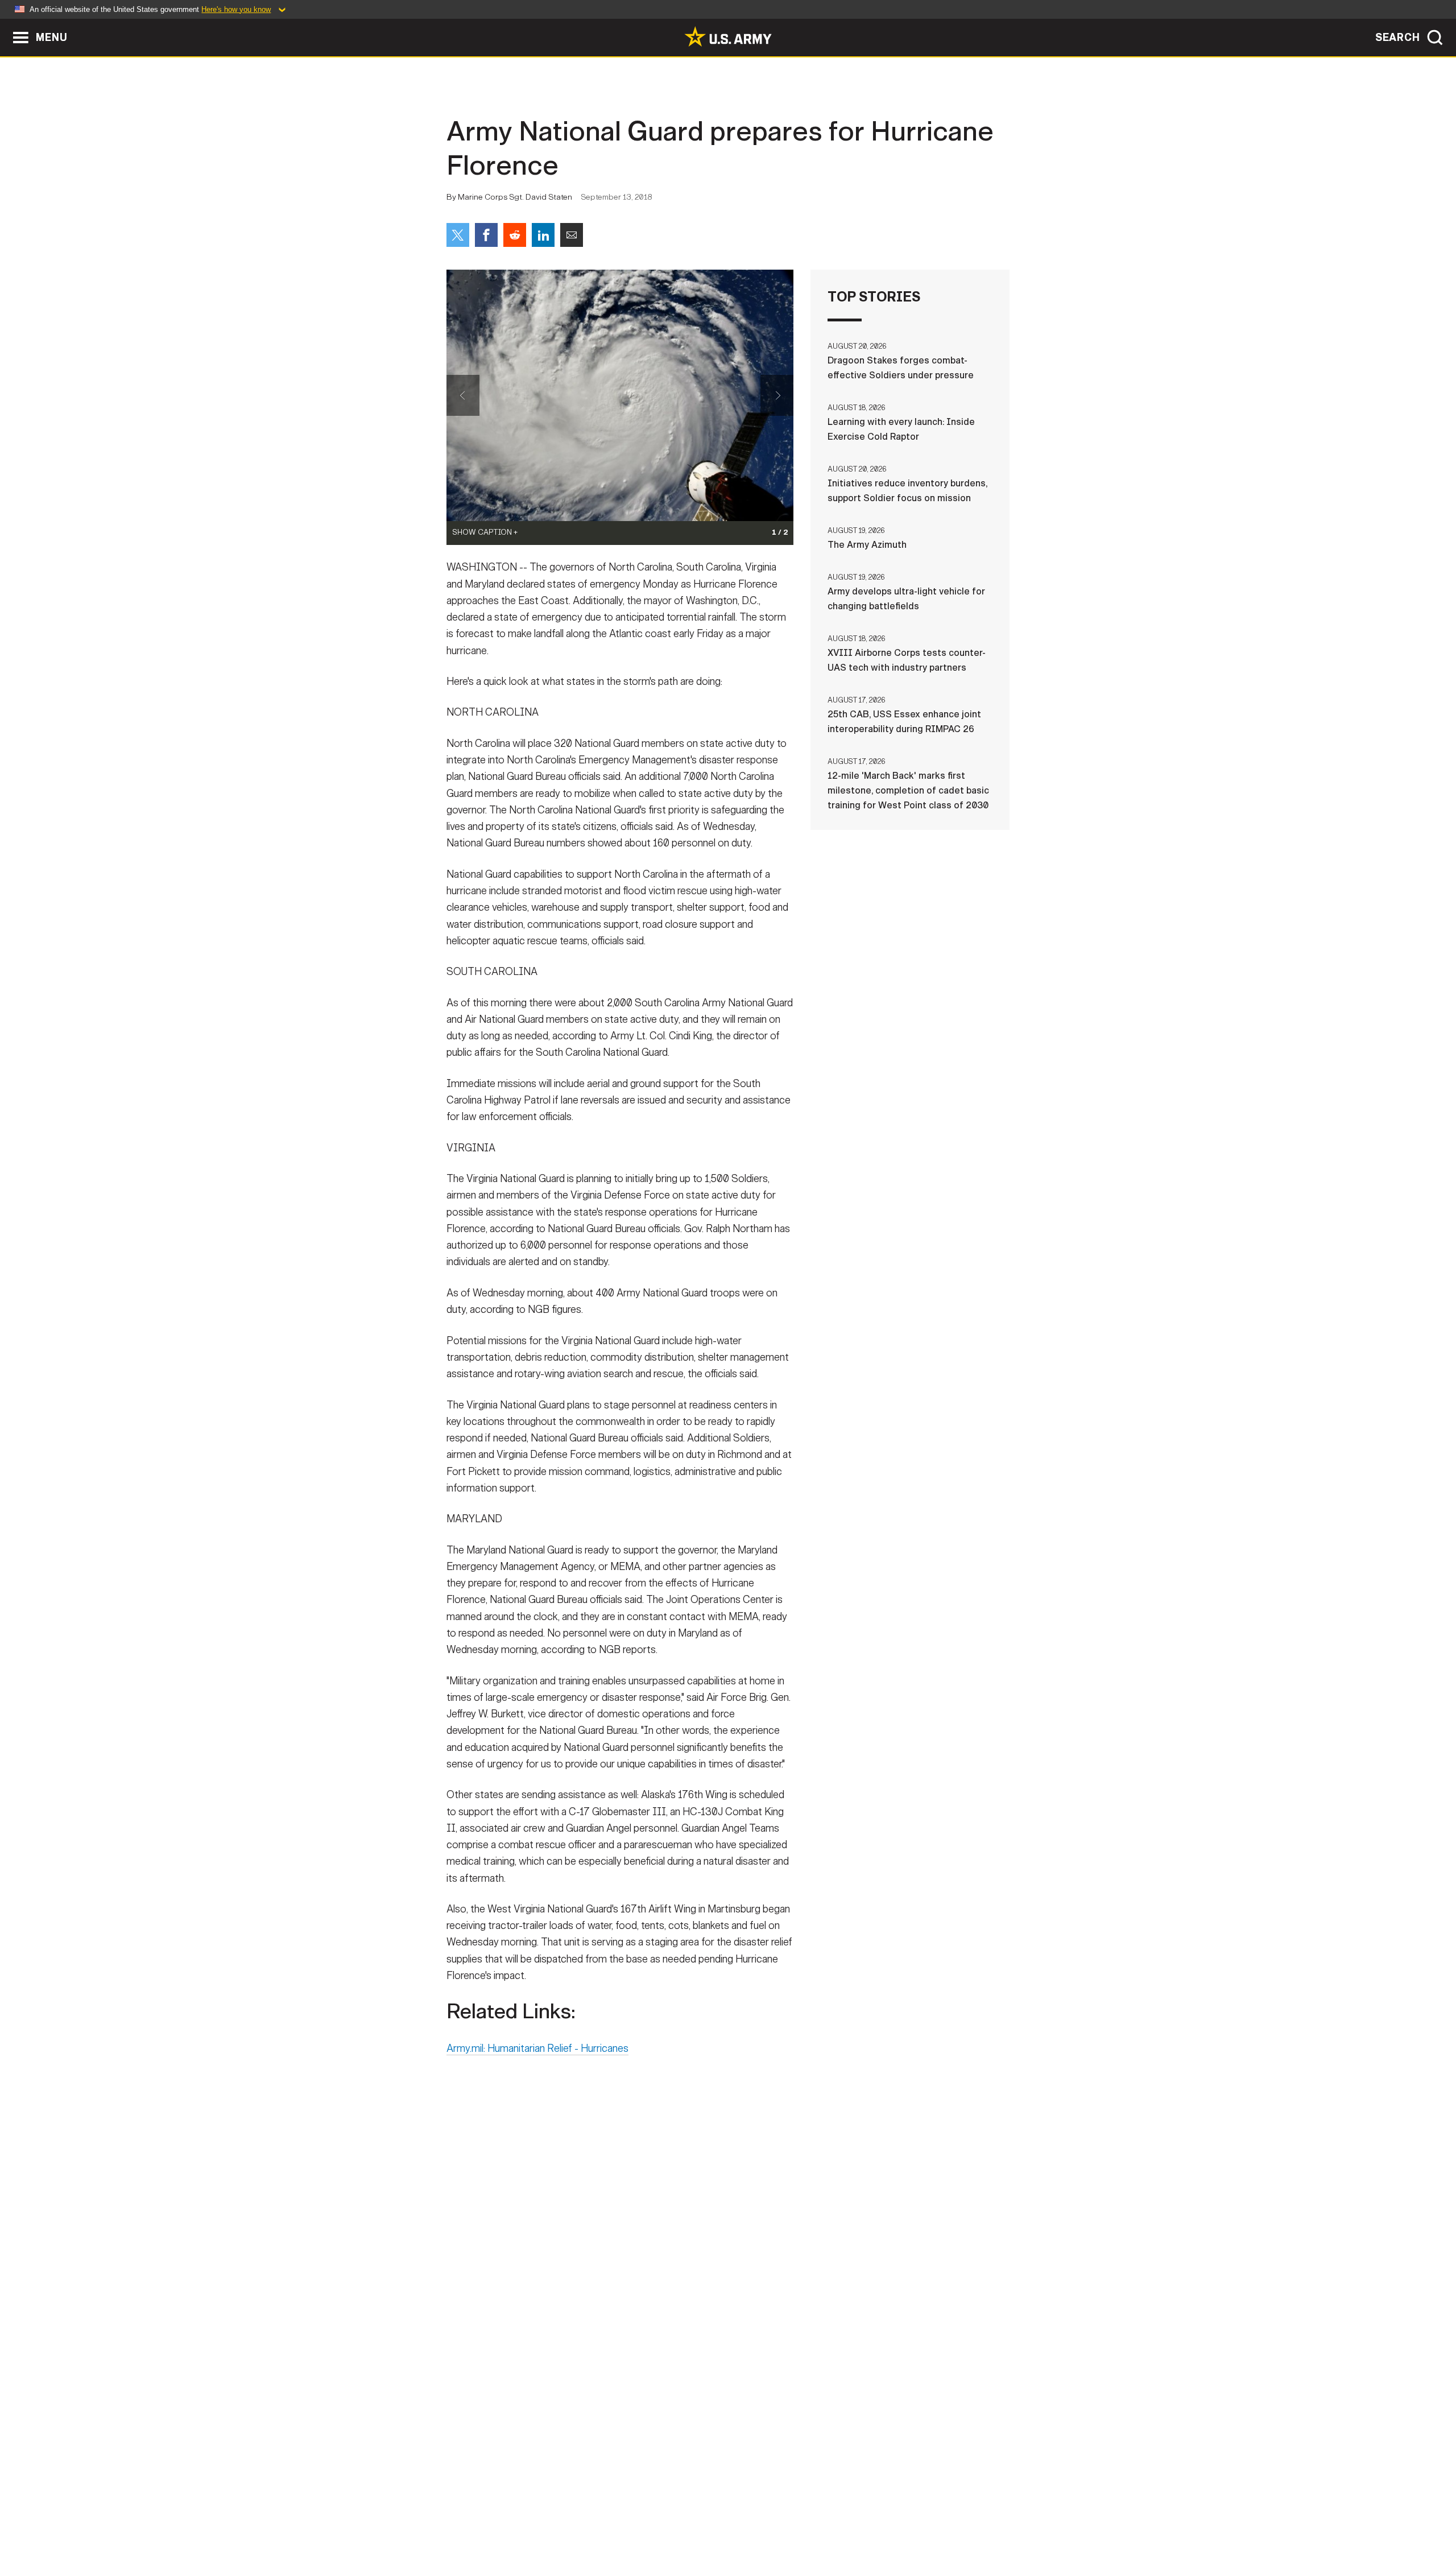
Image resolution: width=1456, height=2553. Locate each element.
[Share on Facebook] (486, 235)
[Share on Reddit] (515, 235)
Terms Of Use (659, 2503)
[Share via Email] (572, 235)
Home (479, 2503)
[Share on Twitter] (458, 235)
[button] (6, 24)
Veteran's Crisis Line (942, 2503)
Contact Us (534, 2503)
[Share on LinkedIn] (543, 235)
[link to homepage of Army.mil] (728, 36)
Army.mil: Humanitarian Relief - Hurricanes (537, 2048)
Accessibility (737, 2503)
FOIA (798, 2503)
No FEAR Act (852, 2503)
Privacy (595, 2503)
